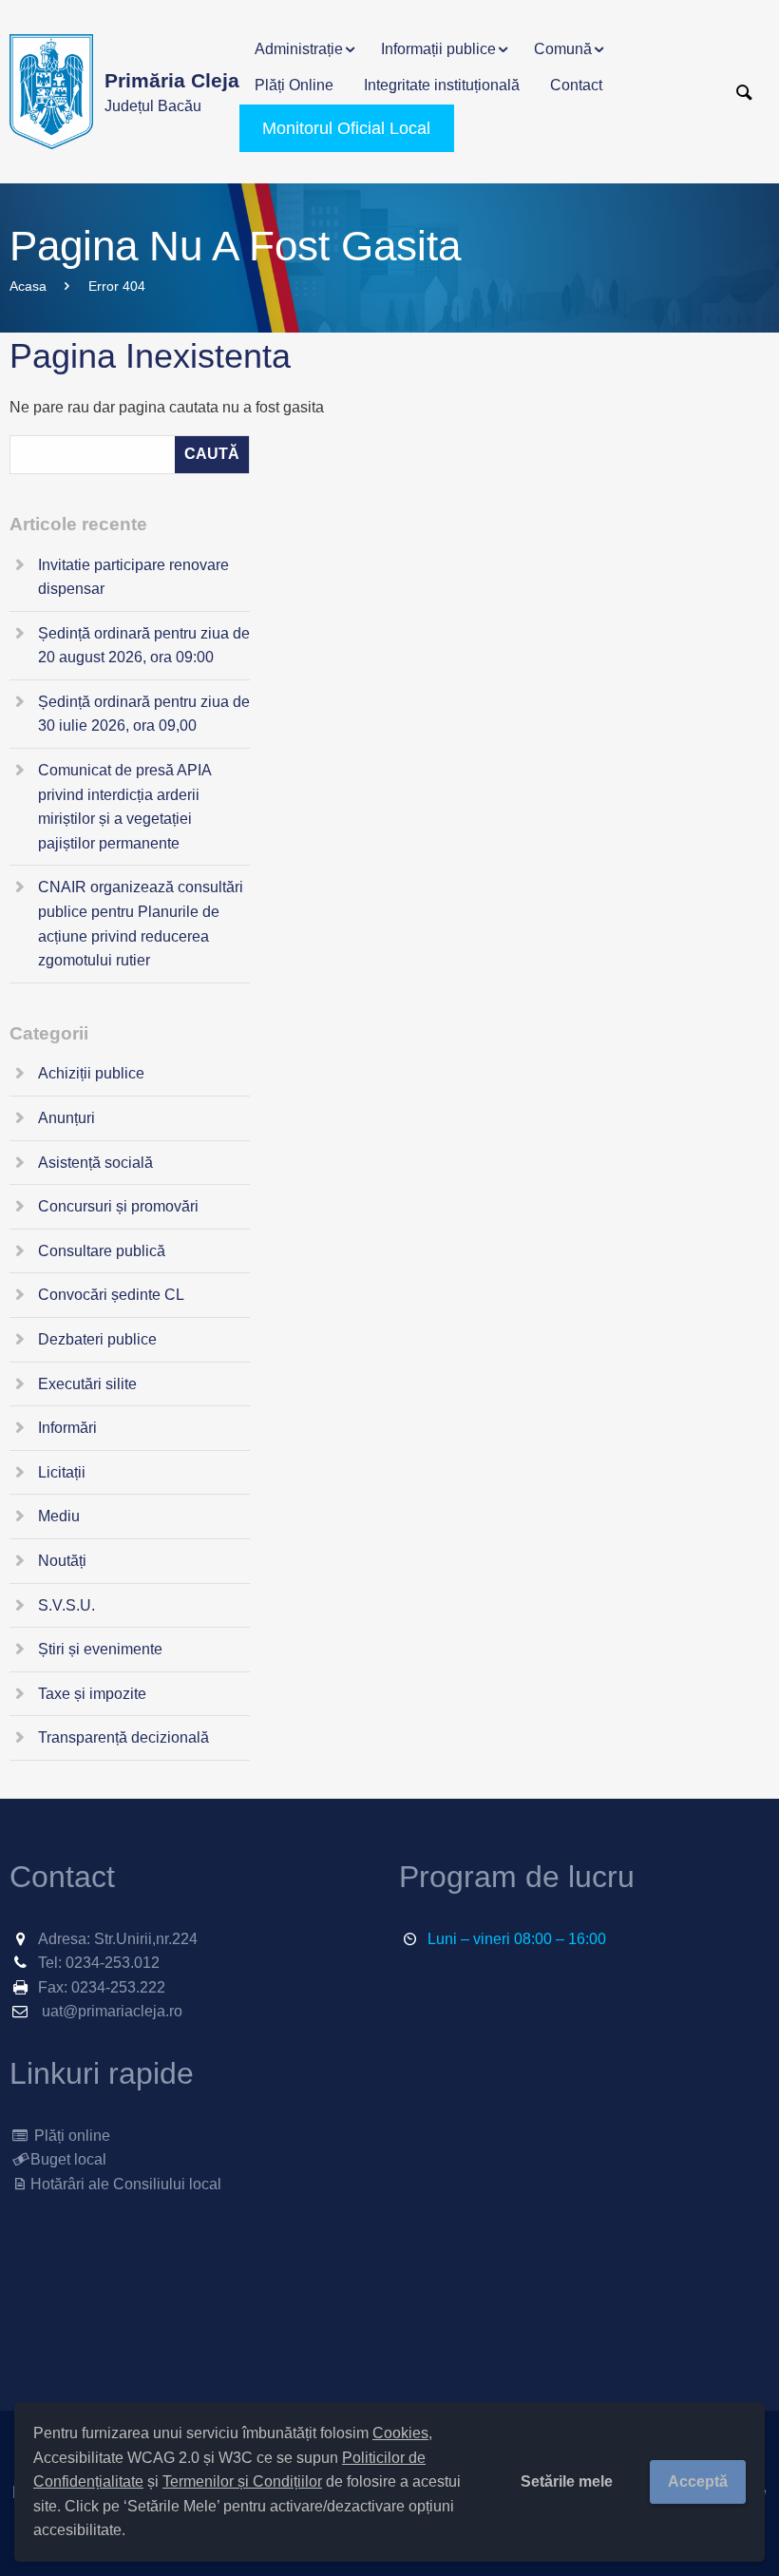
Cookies (400, 2433)
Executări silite (87, 1384)
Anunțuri (66, 1118)
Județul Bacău (172, 92)
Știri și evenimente (100, 1649)
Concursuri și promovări (118, 1206)
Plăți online (70, 2136)
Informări (67, 1428)
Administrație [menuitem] (299, 49)
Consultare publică (102, 1251)
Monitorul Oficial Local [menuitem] (346, 128)
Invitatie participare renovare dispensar (133, 577)
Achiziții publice (91, 1073)
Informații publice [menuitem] (438, 49)
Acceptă (698, 2481)
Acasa (28, 286)
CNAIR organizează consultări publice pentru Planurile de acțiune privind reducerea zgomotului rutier (141, 924)
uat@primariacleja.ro (112, 2011)
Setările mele (567, 2481)
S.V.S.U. (66, 1605)
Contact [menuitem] (576, 85)
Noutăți (62, 1561)
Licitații (62, 1472)
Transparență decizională (123, 1737)
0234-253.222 (118, 1987)
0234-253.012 (113, 1963)
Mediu (59, 1516)
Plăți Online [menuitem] (294, 85)
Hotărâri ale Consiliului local (126, 2184)
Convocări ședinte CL (111, 1295)
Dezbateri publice (97, 1339)
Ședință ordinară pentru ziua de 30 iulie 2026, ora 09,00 (144, 714)
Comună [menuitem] (563, 49)
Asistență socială (95, 1163)
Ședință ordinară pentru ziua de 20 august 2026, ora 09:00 (144, 646)
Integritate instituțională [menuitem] (442, 85)
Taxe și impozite (92, 1694)
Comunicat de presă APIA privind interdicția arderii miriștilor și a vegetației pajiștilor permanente (124, 807)
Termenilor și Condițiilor (242, 2481)
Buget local (68, 2159)
